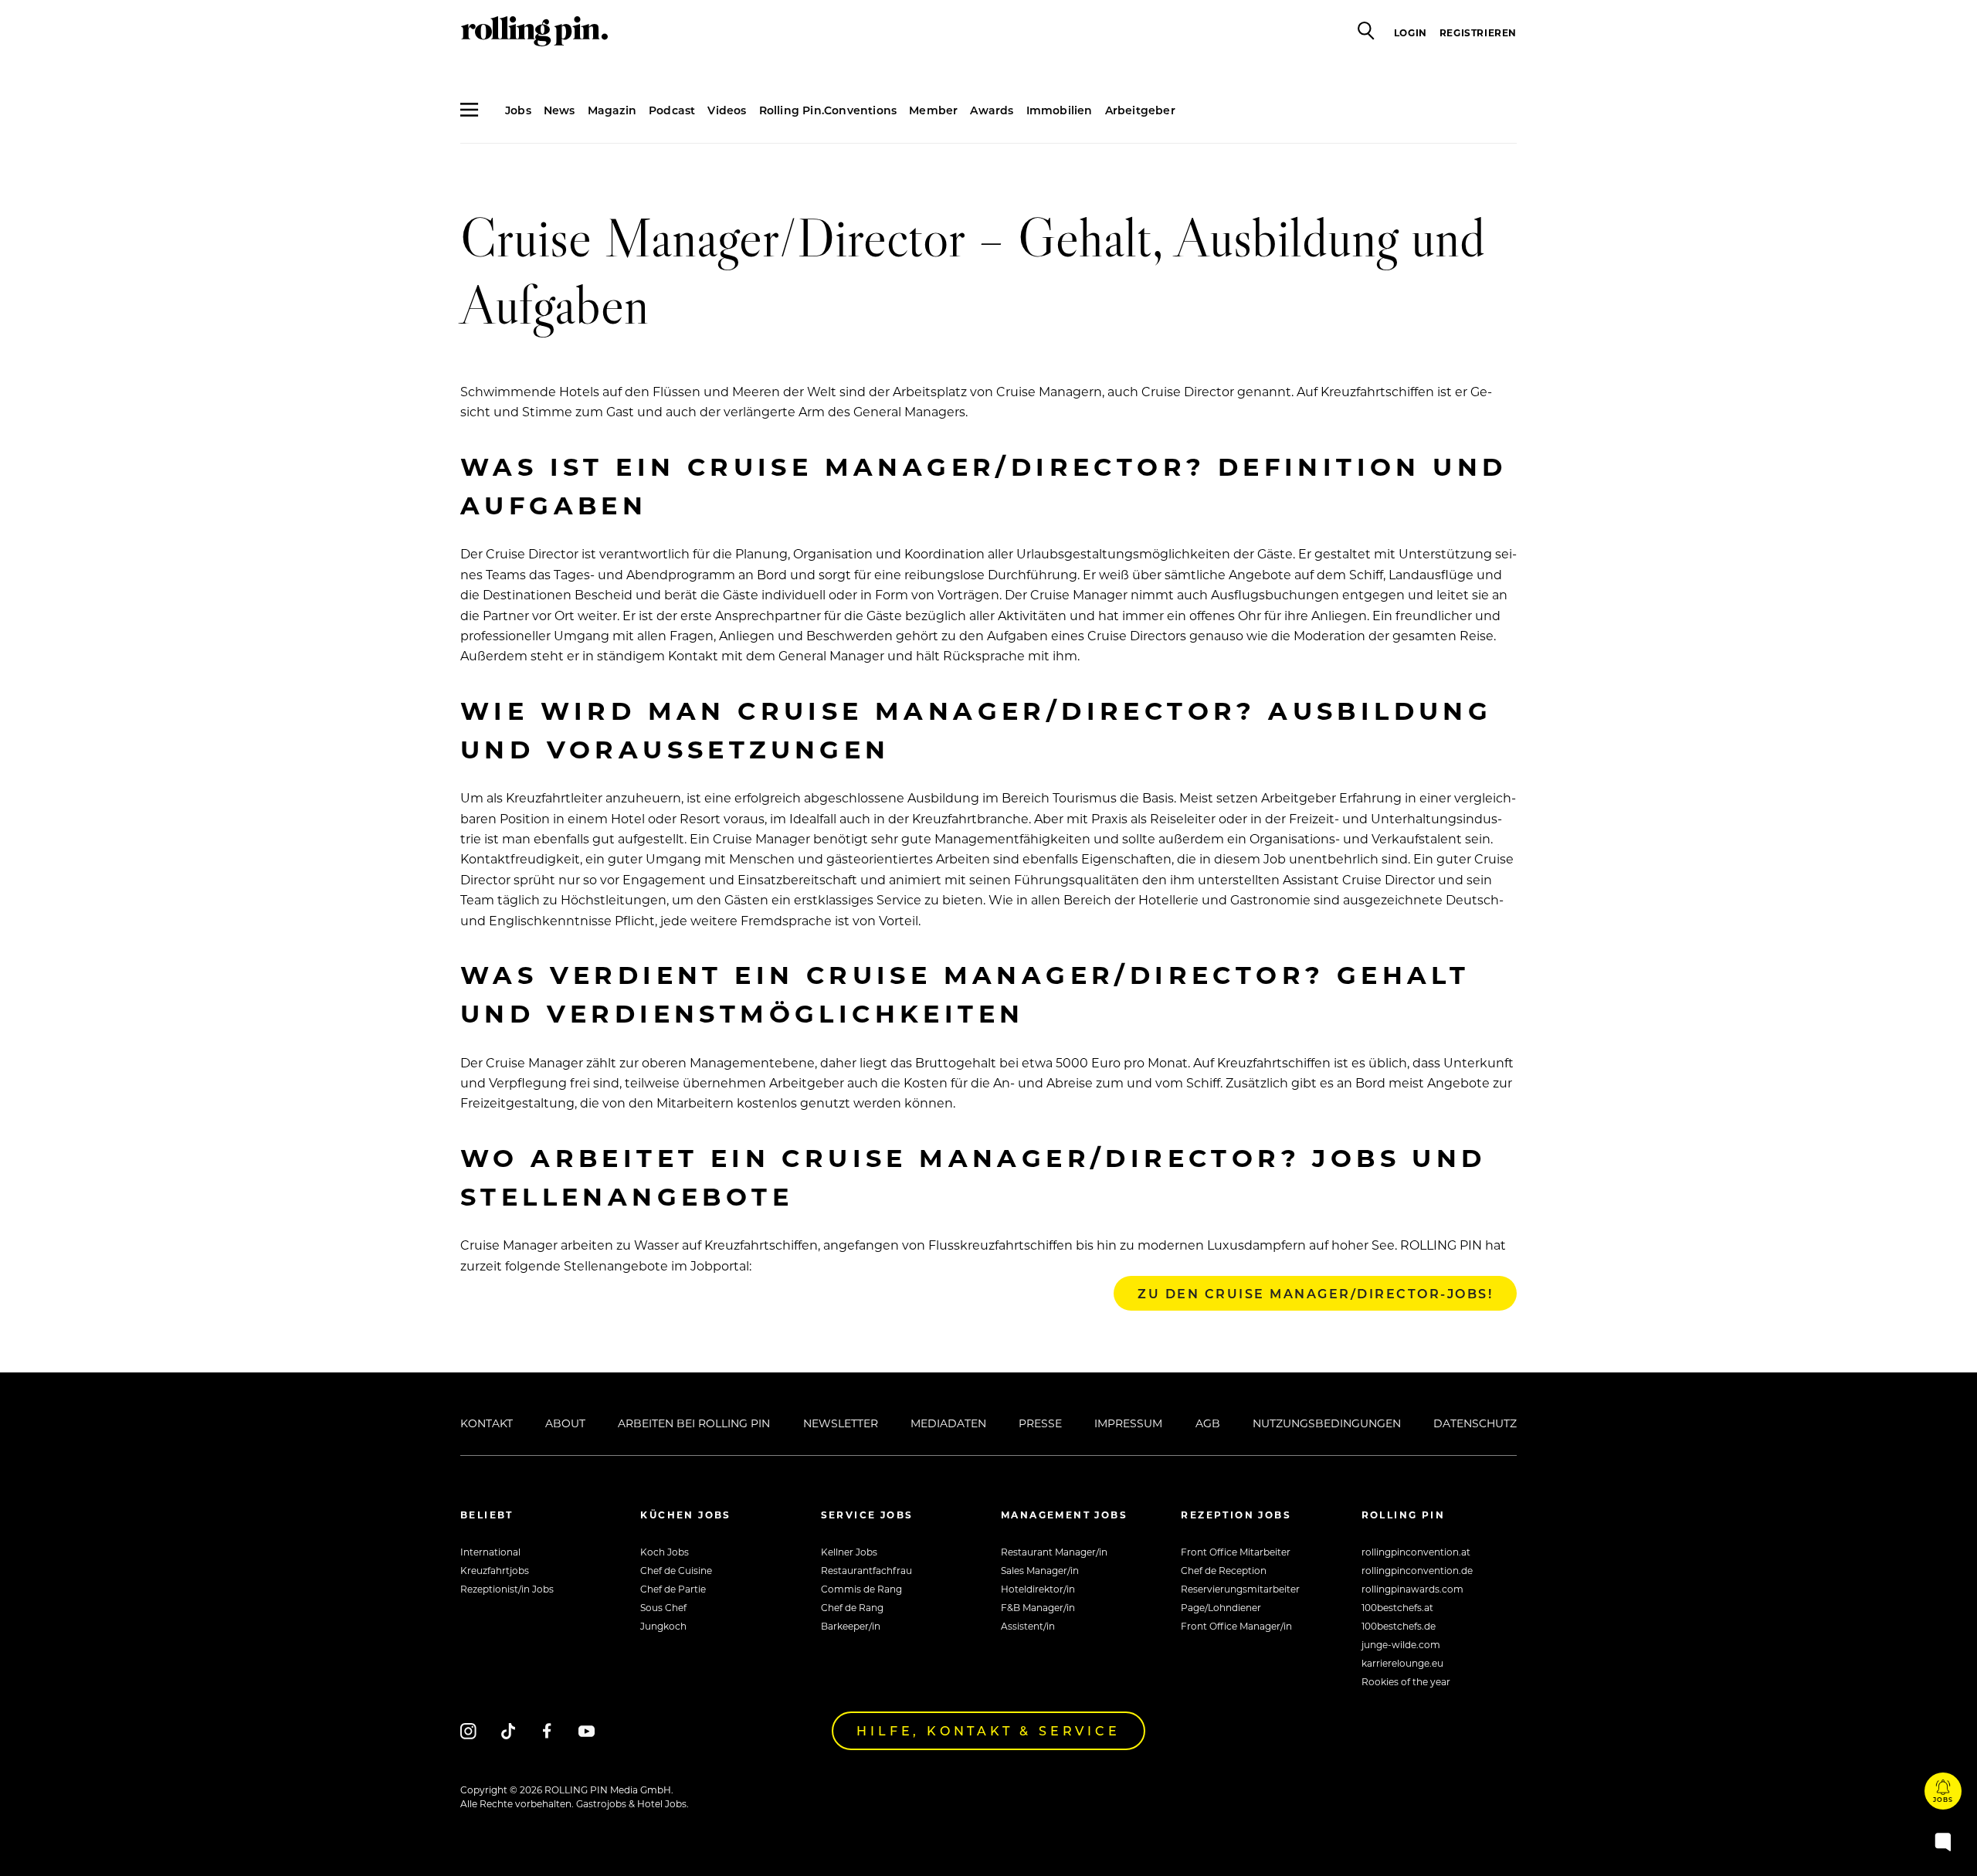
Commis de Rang (861, 1589)
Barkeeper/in (851, 1626)
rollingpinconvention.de (1417, 1570)
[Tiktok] (508, 1730)
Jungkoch (663, 1626)
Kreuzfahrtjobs (495, 1570)
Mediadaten (948, 1423)
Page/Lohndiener (1221, 1607)
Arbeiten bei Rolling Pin (694, 1423)
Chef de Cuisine (676, 1570)
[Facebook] (547, 1730)
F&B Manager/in (1038, 1607)
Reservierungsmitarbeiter (1240, 1589)
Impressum (1128, 1423)
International (490, 1552)
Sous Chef (663, 1607)
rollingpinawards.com (1412, 1589)
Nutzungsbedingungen (1327, 1423)
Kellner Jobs (849, 1552)
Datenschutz (1475, 1423)
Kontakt (487, 1423)
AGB (1208, 1423)
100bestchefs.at (1397, 1607)
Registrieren (1478, 32)
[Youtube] (587, 1730)
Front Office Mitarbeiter (1236, 1552)
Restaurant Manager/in (1054, 1552)
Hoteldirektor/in (1038, 1589)
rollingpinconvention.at (1416, 1552)
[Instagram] (468, 1730)
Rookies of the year (1406, 1681)
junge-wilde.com (1401, 1644)
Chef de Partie (673, 1589)
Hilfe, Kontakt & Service (988, 1730)
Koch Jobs (665, 1552)
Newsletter (841, 1423)
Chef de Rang (852, 1607)
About (565, 1423)
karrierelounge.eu (1402, 1663)
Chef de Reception (1224, 1570)
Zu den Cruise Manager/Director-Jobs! (1315, 1293)
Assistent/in (1028, 1626)
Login (1411, 32)
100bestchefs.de (1399, 1626)
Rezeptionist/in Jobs (507, 1589)
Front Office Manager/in (1236, 1626)
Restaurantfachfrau (866, 1570)
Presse (1040, 1423)
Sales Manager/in (1040, 1570)
